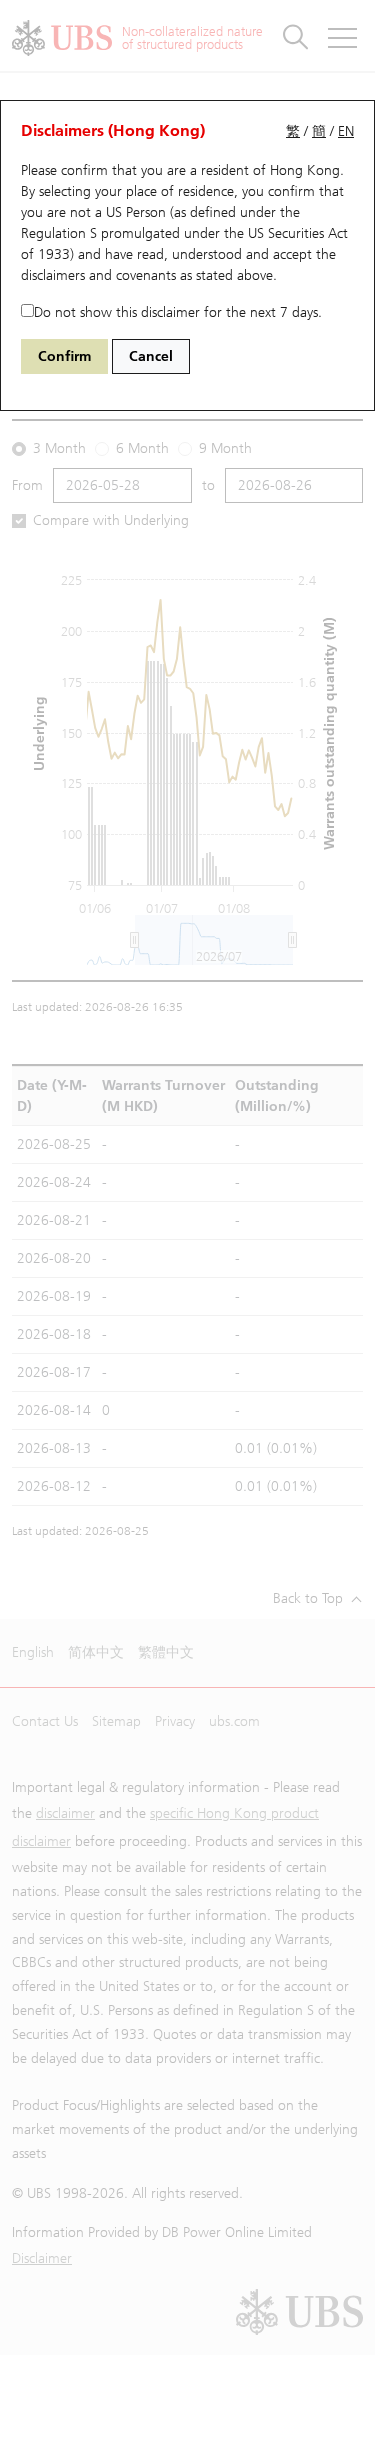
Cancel (151, 356)
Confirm (64, 356)
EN (346, 131)
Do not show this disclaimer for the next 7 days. (178, 312)
